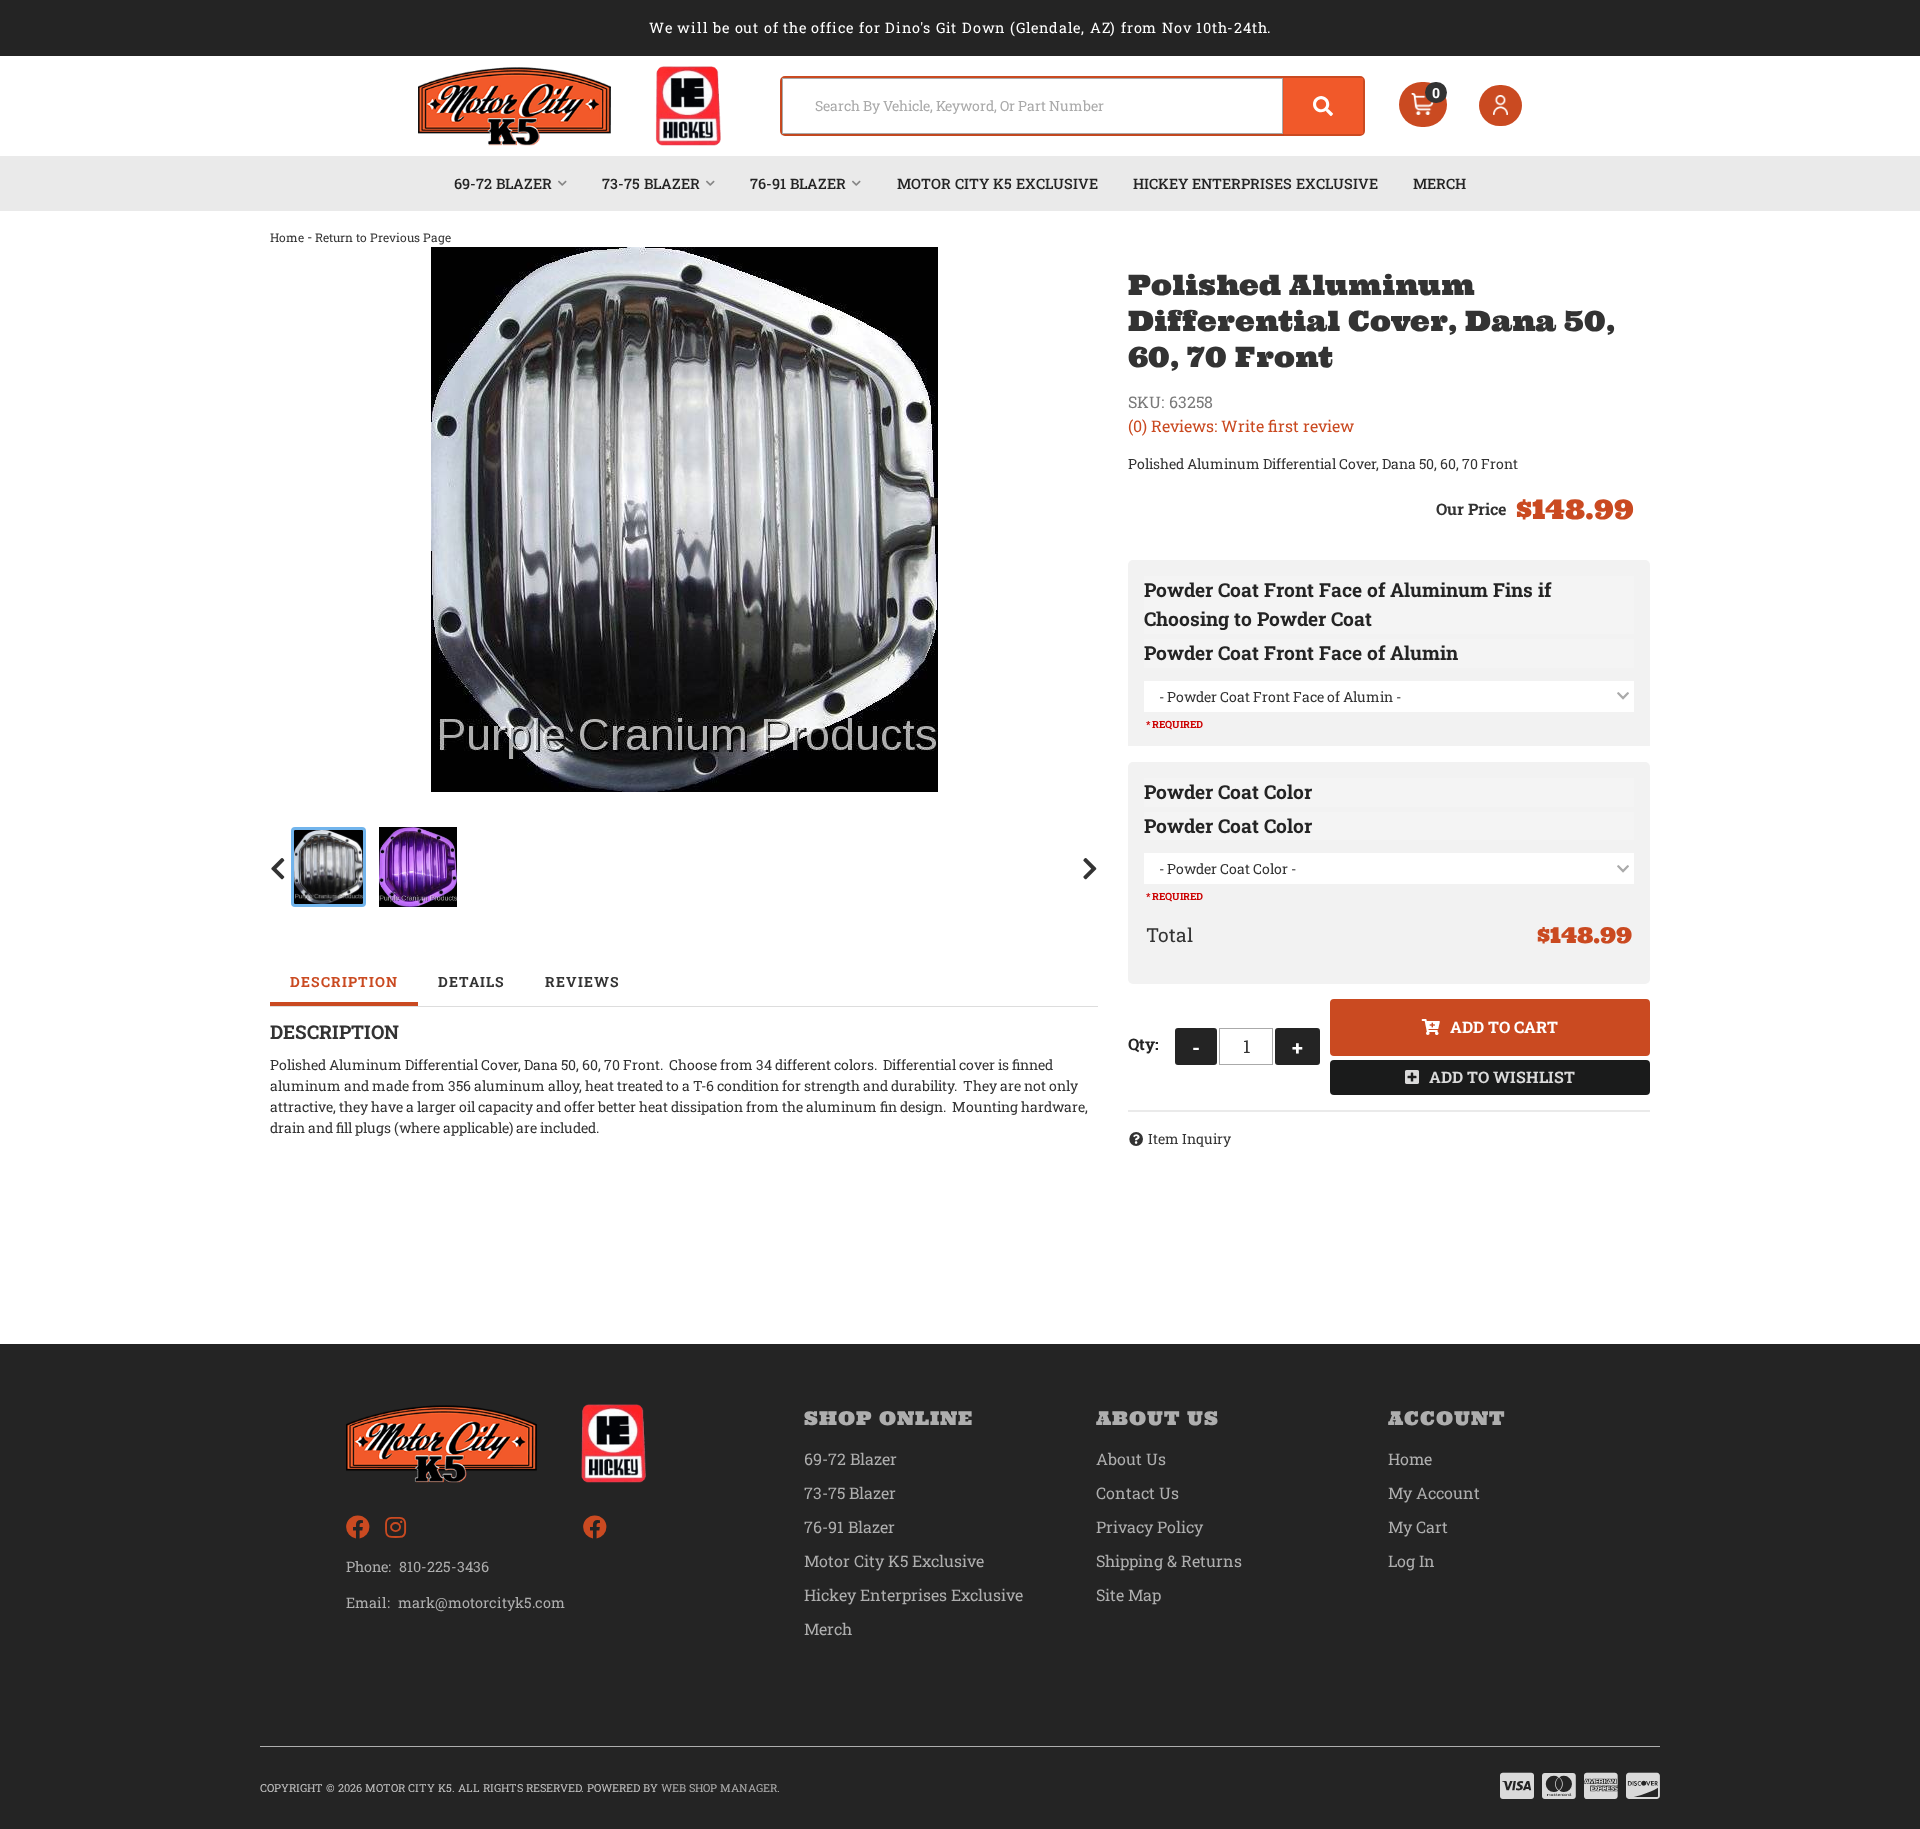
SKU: (1146, 401)
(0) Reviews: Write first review (1241, 425)
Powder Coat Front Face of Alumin (1301, 652)
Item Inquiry (1189, 1138)
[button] (1072, 106)
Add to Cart (1504, 1026)
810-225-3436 (444, 1566)
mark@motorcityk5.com (481, 1603)
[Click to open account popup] (1501, 106)
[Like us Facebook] (358, 1527)
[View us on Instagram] (395, 1527)
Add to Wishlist (1502, 1076)
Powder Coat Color (1228, 791)
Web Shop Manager (719, 1787)
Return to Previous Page (383, 237)
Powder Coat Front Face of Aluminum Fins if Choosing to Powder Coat (1347, 604)
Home (287, 237)
